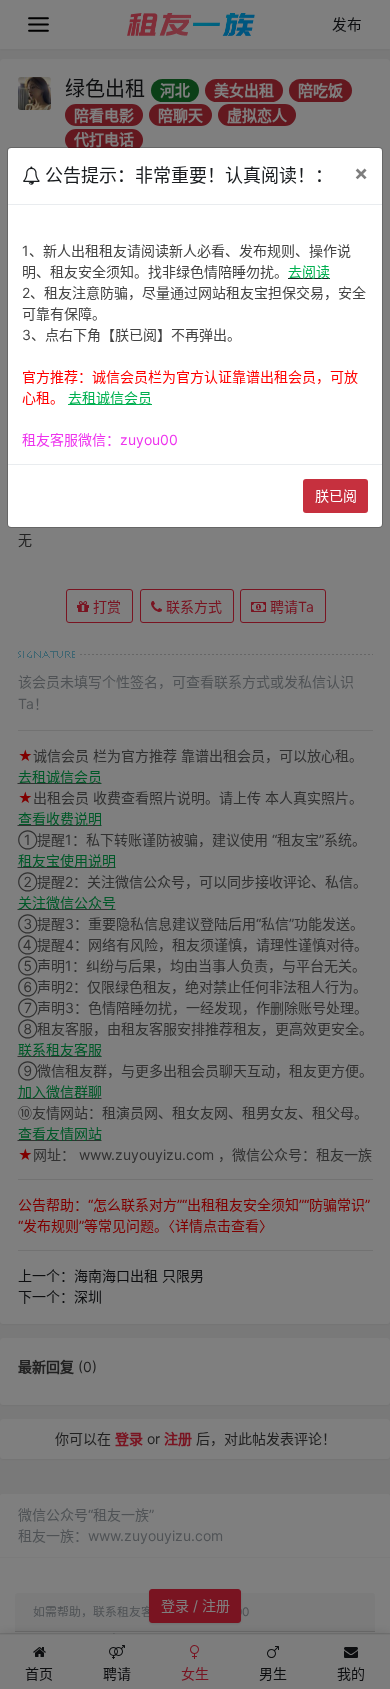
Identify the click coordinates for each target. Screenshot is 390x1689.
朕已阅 (336, 495)
